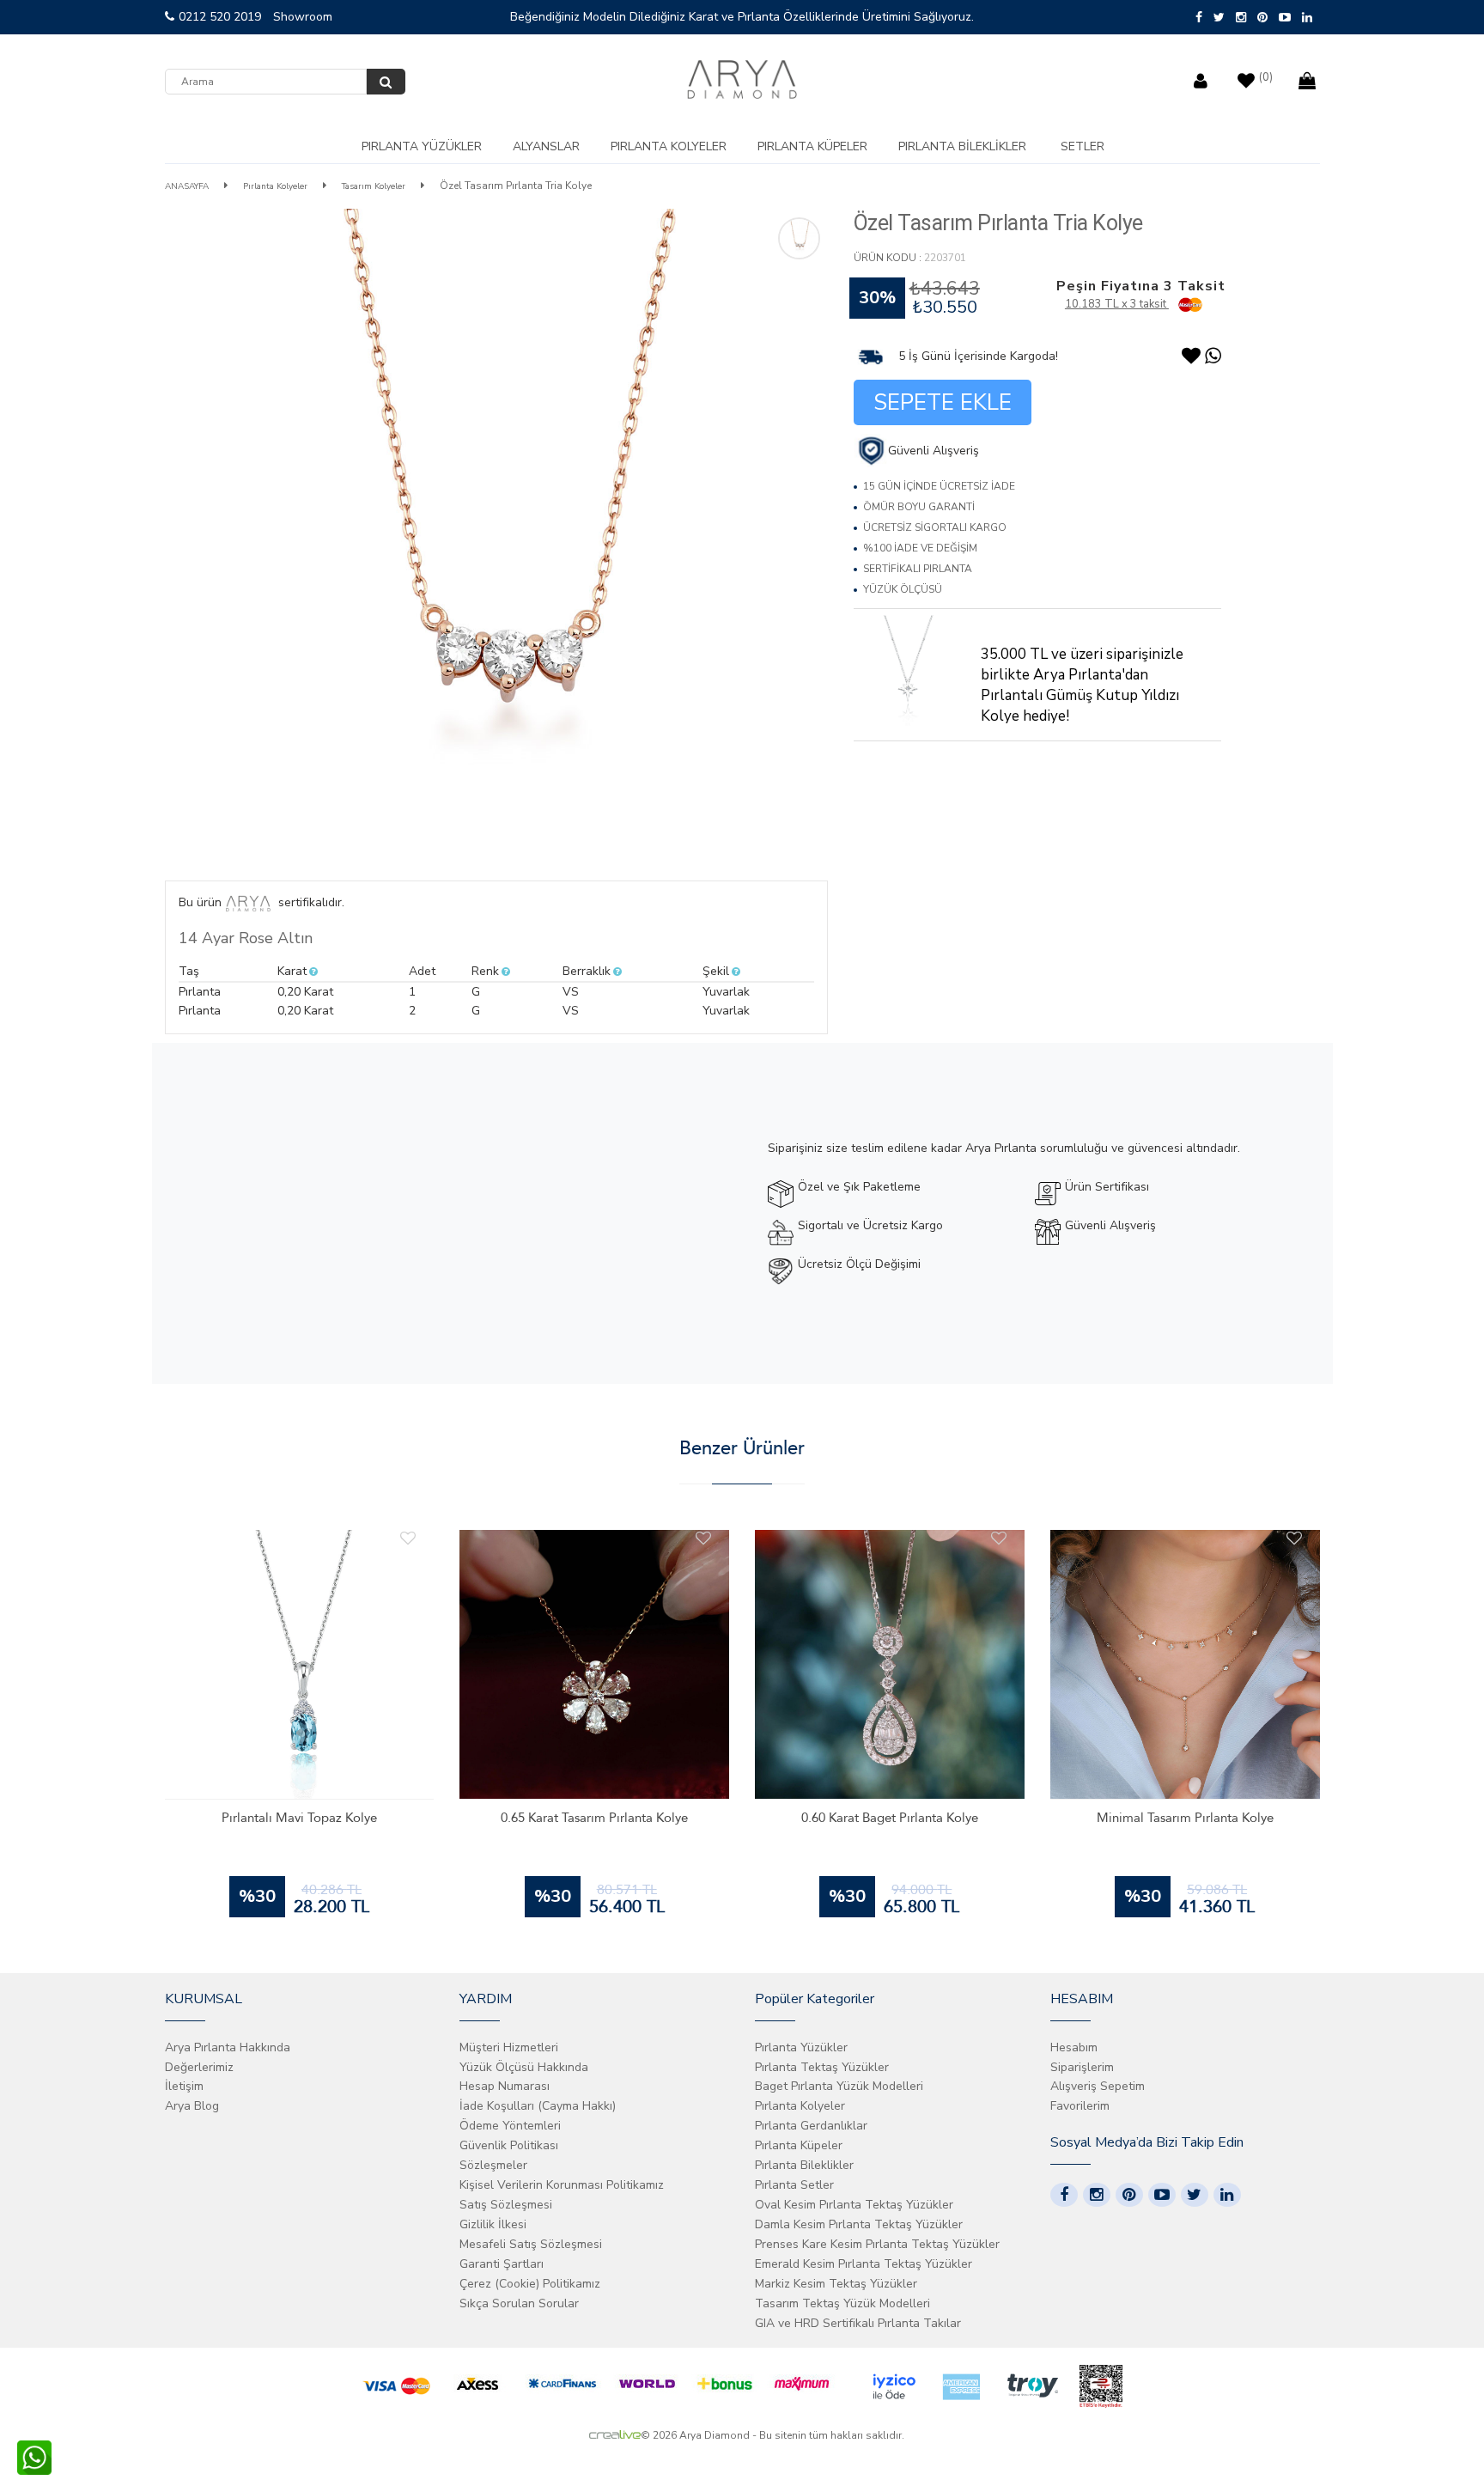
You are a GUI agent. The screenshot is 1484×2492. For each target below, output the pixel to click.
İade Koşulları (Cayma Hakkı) (538, 2106)
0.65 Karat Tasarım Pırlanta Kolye (594, 1818)
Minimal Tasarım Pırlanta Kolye (1185, 1818)
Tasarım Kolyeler (374, 186)
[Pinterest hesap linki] (1129, 2195)
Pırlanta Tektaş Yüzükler (822, 2067)
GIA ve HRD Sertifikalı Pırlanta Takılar (858, 2323)
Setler (1083, 146)
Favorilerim (1080, 2106)
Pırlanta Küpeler (812, 146)
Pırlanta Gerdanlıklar (811, 2126)
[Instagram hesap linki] (1097, 2195)
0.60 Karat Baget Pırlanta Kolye (890, 1818)
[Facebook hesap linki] (1064, 2195)
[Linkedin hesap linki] (1227, 2195)
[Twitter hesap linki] (1195, 2195)
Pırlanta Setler (794, 2185)
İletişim (184, 2086)
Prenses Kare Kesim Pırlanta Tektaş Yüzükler (877, 2244)
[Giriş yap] (1203, 77)
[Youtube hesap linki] (1162, 2195)
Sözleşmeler (493, 2165)
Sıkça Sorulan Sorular (519, 2303)
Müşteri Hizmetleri (509, 2047)
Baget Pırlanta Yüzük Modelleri (839, 2086)
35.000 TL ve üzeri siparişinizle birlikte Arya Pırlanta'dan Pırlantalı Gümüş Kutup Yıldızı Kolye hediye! (1082, 685)
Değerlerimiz (199, 2067)
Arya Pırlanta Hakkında (228, 2047)
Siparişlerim (1082, 2067)
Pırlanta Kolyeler (669, 146)
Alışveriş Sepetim (1098, 2086)
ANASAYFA (187, 186)
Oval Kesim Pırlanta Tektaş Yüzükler (854, 2205)
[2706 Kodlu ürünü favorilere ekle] (1294, 1538)
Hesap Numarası (505, 2086)
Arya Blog (192, 2106)
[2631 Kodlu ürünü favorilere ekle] (999, 1538)
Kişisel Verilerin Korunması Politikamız (562, 2185)
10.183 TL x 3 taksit (1117, 304)
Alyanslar (546, 146)
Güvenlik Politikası (509, 2145)
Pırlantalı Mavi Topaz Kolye (299, 1818)
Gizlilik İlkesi (493, 2224)
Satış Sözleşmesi (506, 2205)
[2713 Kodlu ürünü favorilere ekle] (703, 1538)
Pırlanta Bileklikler (962, 146)
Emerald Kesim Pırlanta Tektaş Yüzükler (864, 2264)
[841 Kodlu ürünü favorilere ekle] (408, 1538)
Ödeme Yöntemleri (510, 2126)
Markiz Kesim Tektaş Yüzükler (836, 2284)
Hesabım (1074, 2047)
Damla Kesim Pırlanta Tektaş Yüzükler (859, 2224)
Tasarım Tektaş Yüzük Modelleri (842, 2303)
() (1266, 77)
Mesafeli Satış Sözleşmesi (531, 2244)
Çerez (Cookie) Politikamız (530, 2284)
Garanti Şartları (502, 2264)
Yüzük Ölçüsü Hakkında (524, 2067)
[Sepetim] (1309, 77)
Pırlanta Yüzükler (422, 146)
